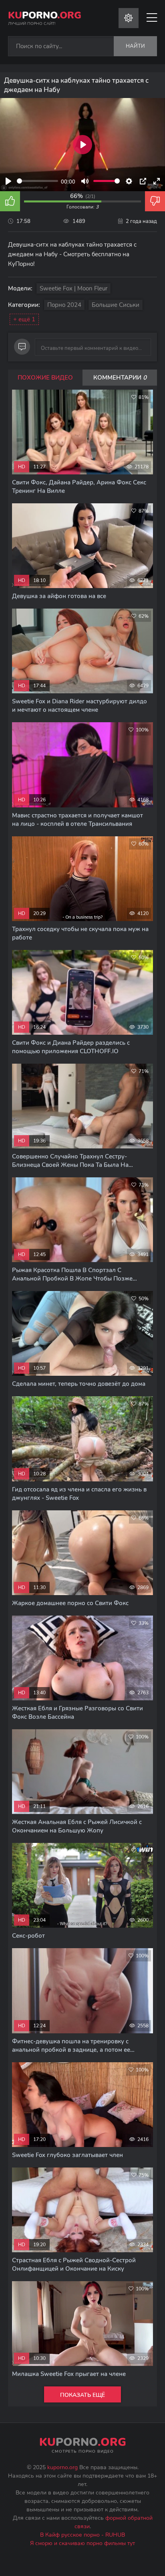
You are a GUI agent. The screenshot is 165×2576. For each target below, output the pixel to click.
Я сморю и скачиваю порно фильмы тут (82, 2543)
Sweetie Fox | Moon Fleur (73, 288)
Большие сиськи (116, 305)
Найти (135, 46)
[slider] (37, 181)
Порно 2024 (64, 305)
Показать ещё (82, 2395)
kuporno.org (62, 2467)
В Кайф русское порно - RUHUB (82, 2535)
